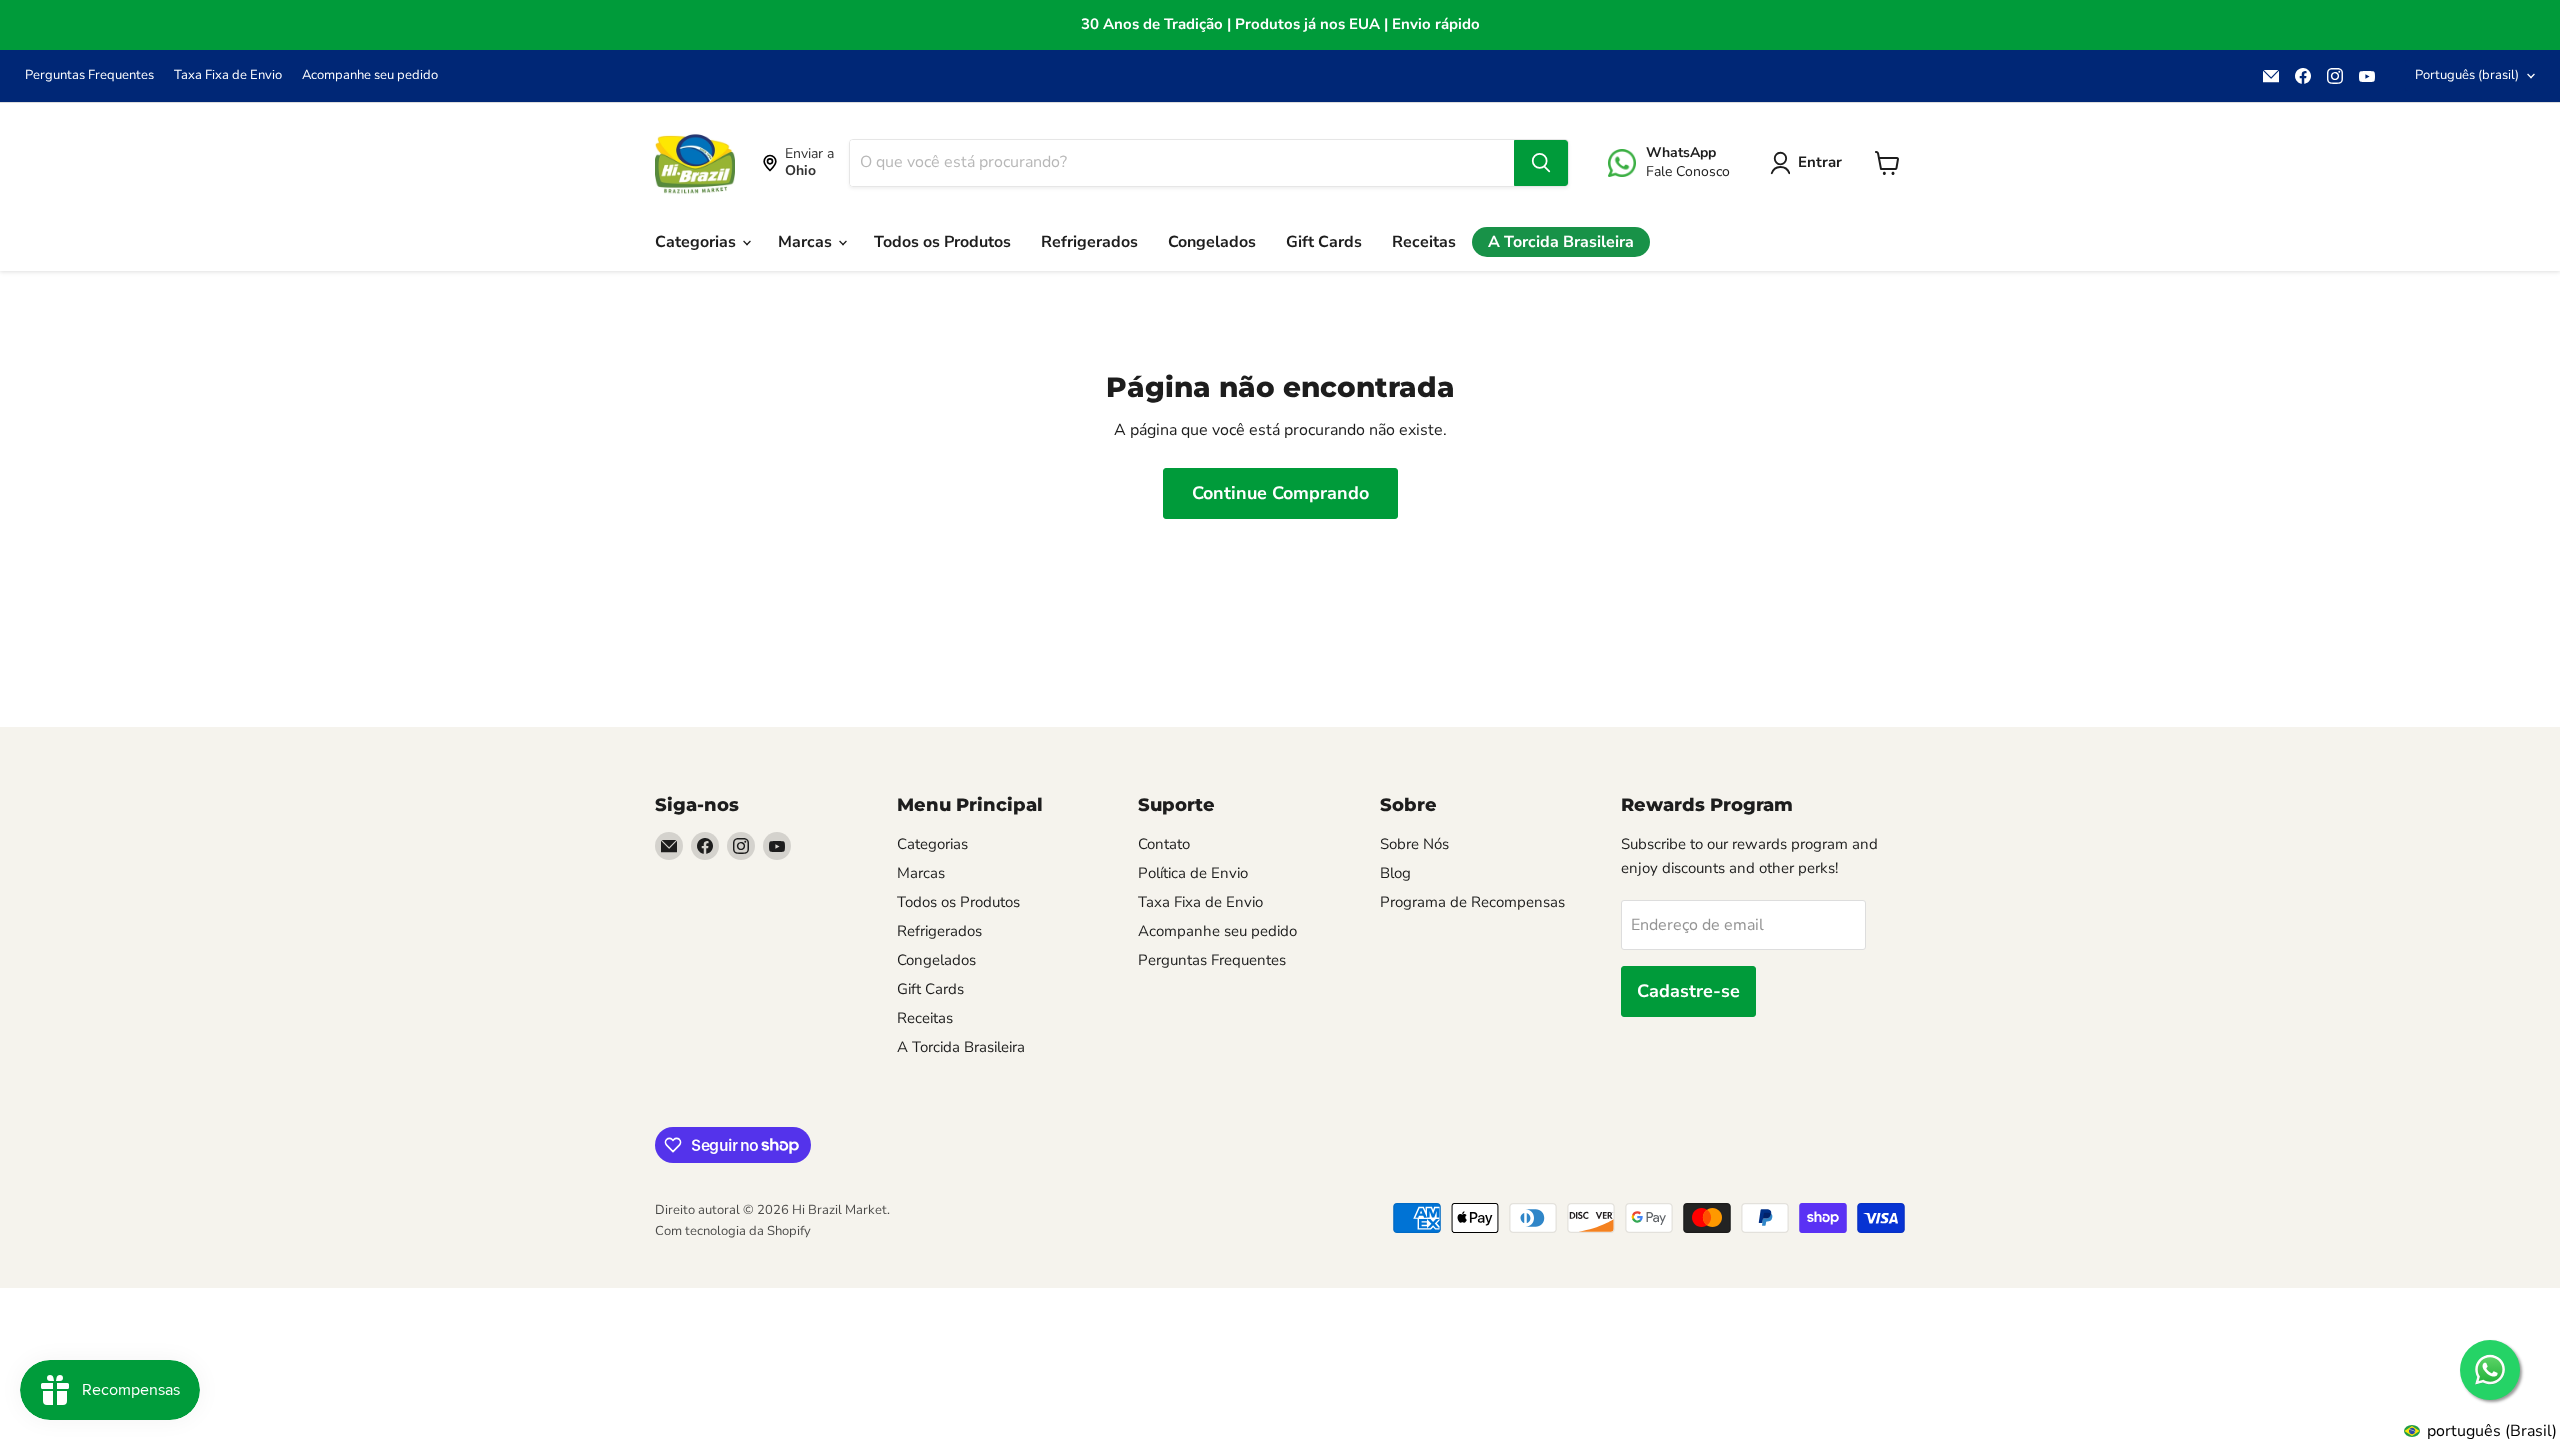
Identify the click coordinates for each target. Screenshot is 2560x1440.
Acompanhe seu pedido (370, 75)
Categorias (697, 242)
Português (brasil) (2467, 75)
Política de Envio (1193, 873)
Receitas (1424, 242)
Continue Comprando (1280, 493)
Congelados (1212, 242)
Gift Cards (1324, 242)
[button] (1810, 163)
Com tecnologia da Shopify (733, 1231)
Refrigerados (1089, 242)
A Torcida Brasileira (1561, 242)
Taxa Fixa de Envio (228, 75)
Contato (1164, 844)
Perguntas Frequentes (89, 75)
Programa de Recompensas (1472, 902)
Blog (1395, 873)
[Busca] (1541, 163)
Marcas (807, 242)
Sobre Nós (1414, 844)
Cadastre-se (1688, 991)
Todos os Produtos (942, 242)
